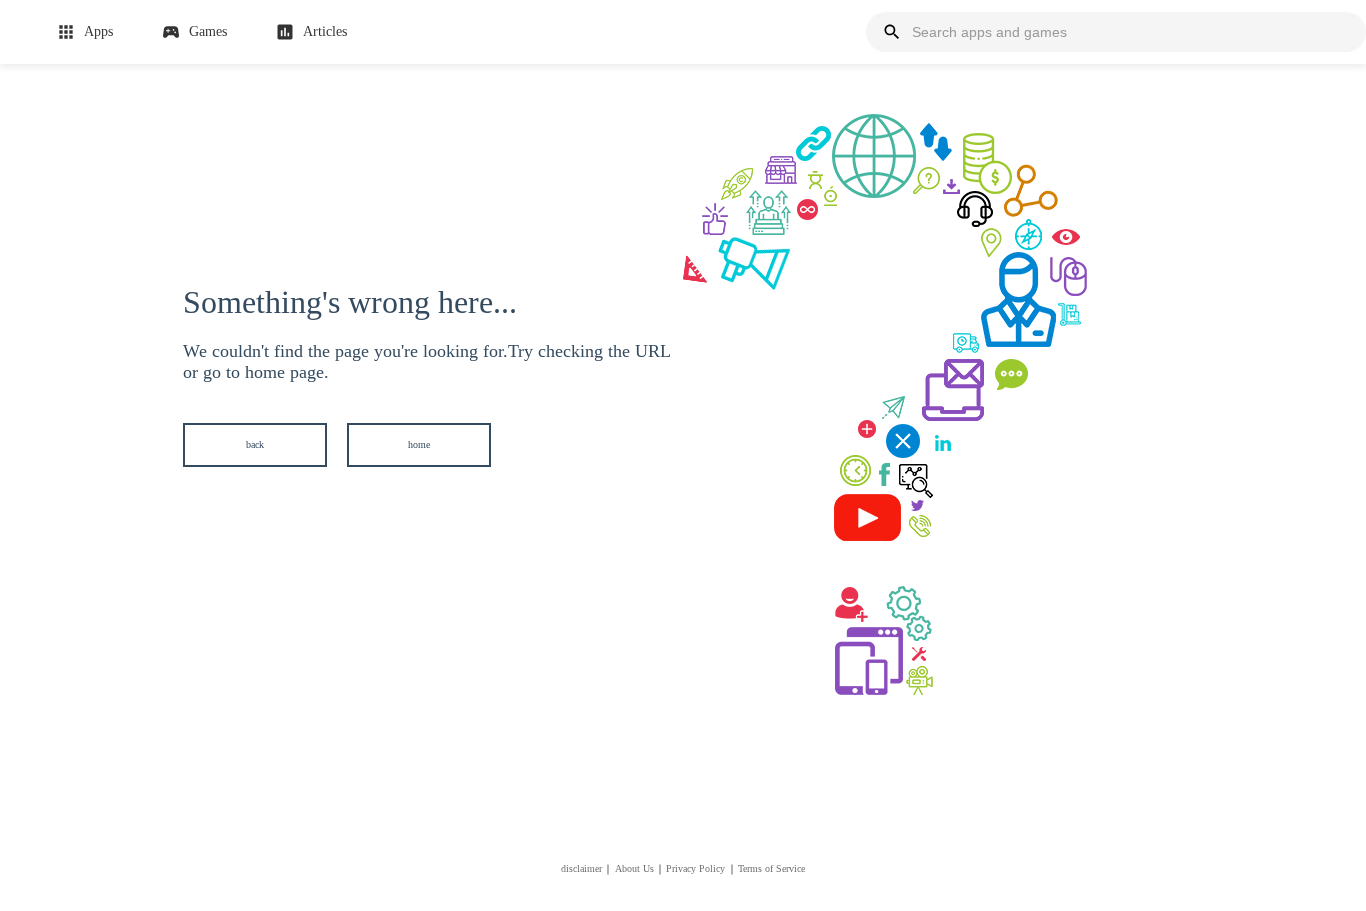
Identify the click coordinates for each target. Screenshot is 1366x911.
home (419, 444)
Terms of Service (771, 868)
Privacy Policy (695, 868)
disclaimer (581, 868)
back (255, 444)
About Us (634, 868)
